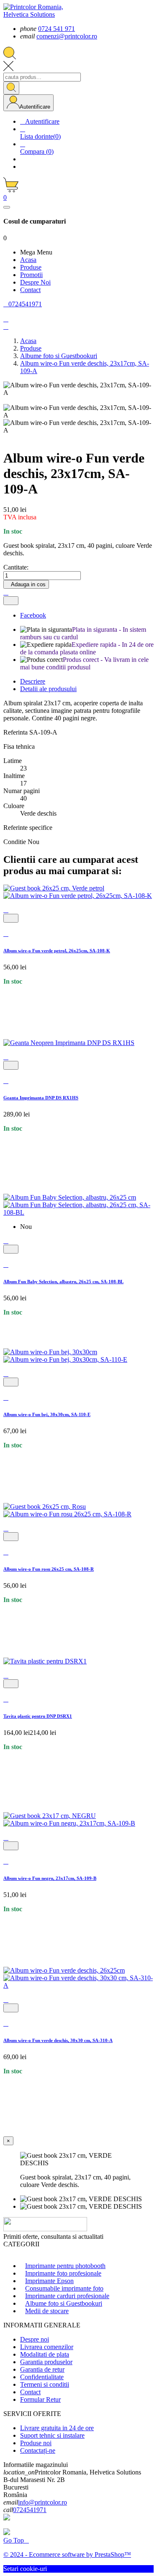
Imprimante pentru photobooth (65, 2266)
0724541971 (30, 2510)
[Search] (11, 88)
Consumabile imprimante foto (64, 2288)
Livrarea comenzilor (47, 2347)
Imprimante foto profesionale (63, 2273)
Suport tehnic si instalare (52, 2435)
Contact (30, 2392)
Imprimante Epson (49, 2281)
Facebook (33, 615)
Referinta (16, 732)
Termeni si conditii (45, 2384)
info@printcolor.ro (42, 2502)
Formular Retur (40, 2399)
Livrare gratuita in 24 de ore (57, 2428)
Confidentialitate (42, 2377)
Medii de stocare (47, 2311)
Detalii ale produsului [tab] (48, 689)
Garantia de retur (42, 2369)
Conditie (15, 842)
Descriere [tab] (33, 681)
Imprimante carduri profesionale (67, 2296)
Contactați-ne (38, 2450)
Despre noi (35, 2339)
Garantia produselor (46, 2362)
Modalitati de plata (45, 2354)
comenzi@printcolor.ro (67, 36)
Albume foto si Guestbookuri (64, 2303)
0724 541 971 (57, 29)
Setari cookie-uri (25, 2569)
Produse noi (36, 2443)
